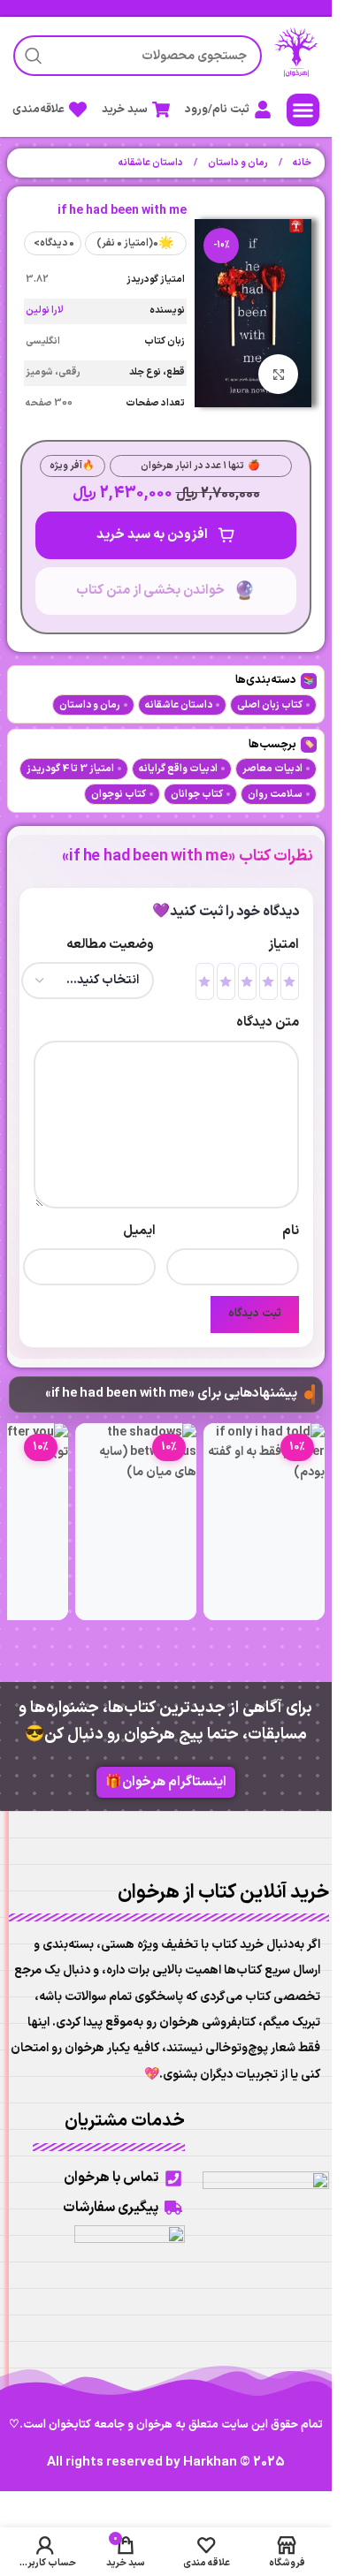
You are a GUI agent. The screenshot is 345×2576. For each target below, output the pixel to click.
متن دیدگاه (268, 1023)
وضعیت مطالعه (110, 945)
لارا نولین (45, 311)
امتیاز (284, 945)
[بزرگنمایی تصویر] (278, 374)
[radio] (290, 981)
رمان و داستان (237, 163)
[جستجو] (34, 56)
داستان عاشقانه (151, 163)
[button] (303, 110)
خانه (301, 163)
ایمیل (139, 1231)
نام (291, 1231)
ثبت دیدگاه (255, 1314)
